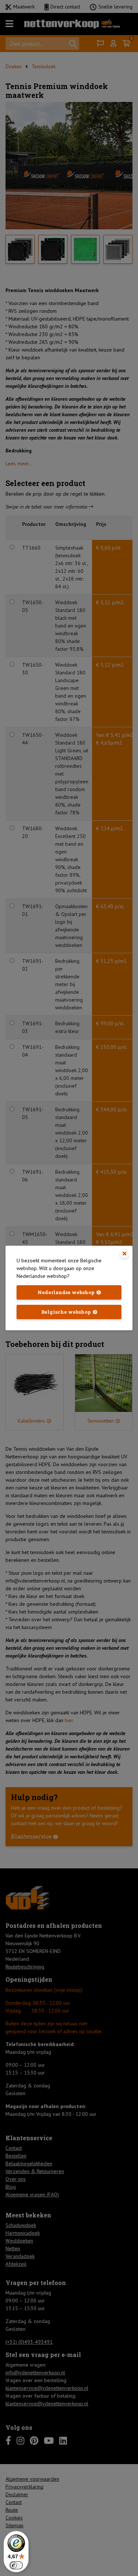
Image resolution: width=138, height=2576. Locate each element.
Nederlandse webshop (66, 1292)
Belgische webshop (66, 1312)
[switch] (16, 2565)
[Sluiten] (124, 1254)
